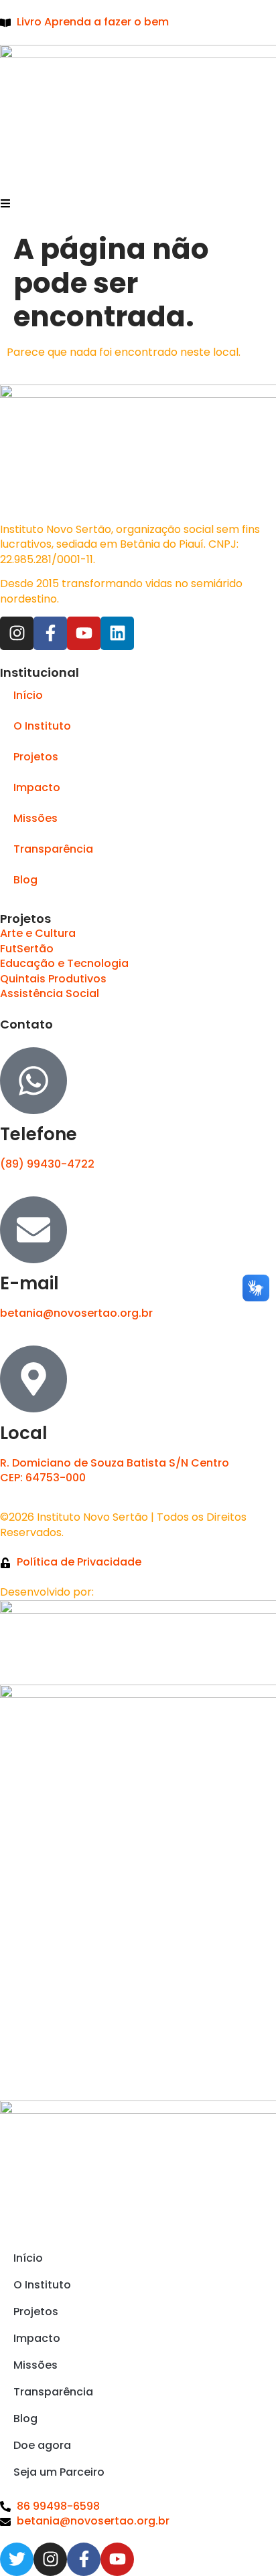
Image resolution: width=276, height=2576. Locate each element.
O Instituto (42, 726)
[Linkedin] (117, 633)
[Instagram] (17, 633)
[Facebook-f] (50, 633)
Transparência (53, 849)
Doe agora (42, 2445)
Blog (25, 880)
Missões (36, 818)
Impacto (37, 787)
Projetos (36, 757)
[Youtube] (84, 633)
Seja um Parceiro (59, 2472)
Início (28, 695)
